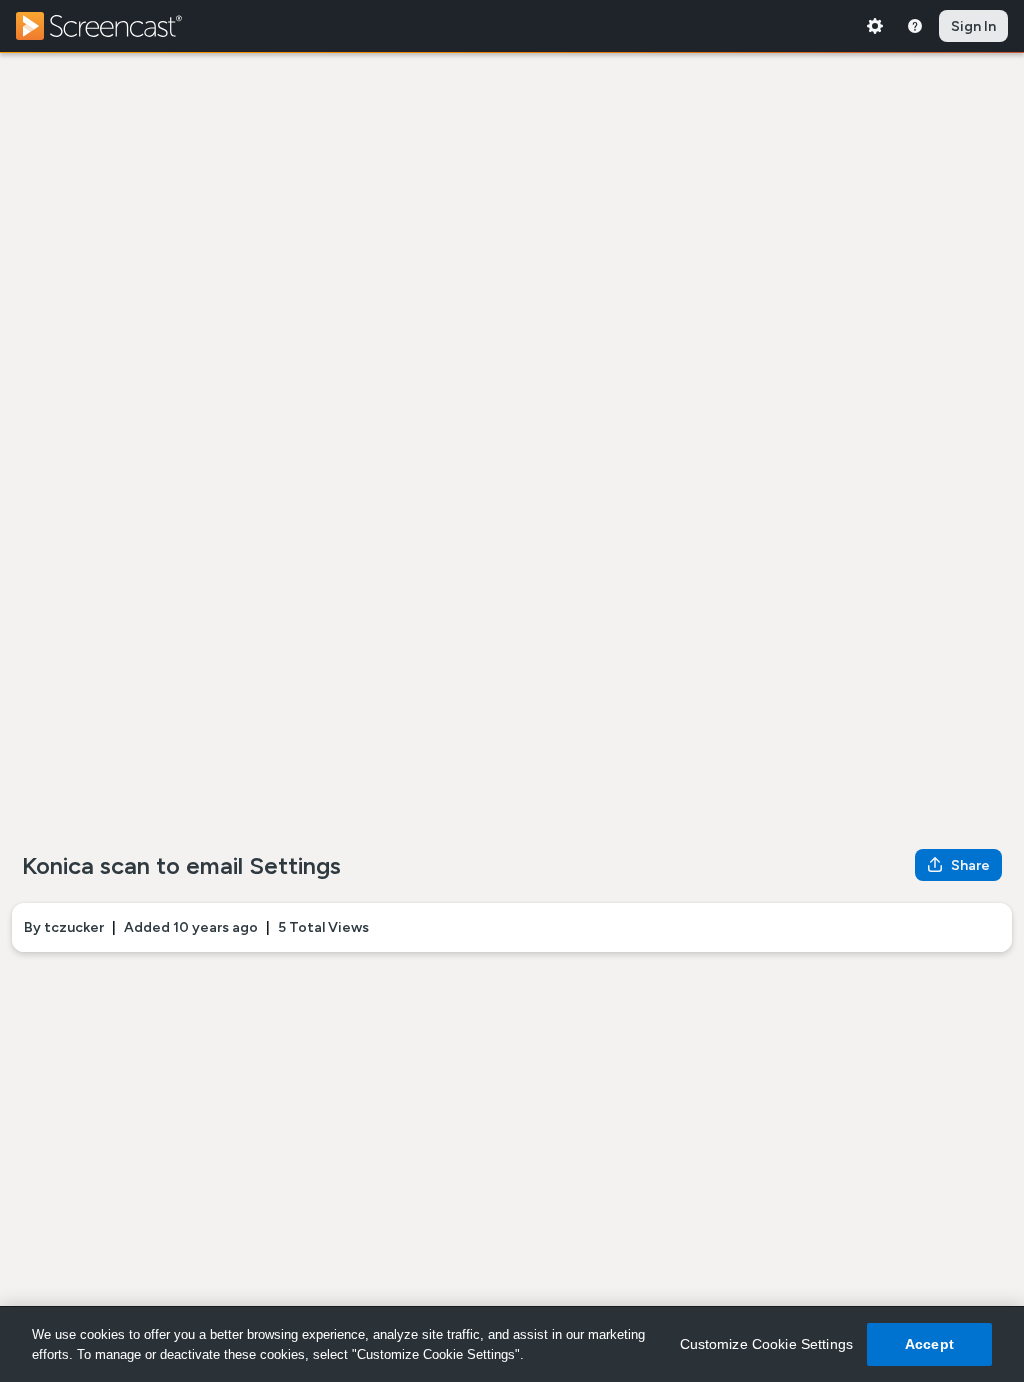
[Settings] (875, 26)
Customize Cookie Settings (767, 1344)
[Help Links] (915, 26)
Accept (929, 1344)
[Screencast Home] (112, 26)
